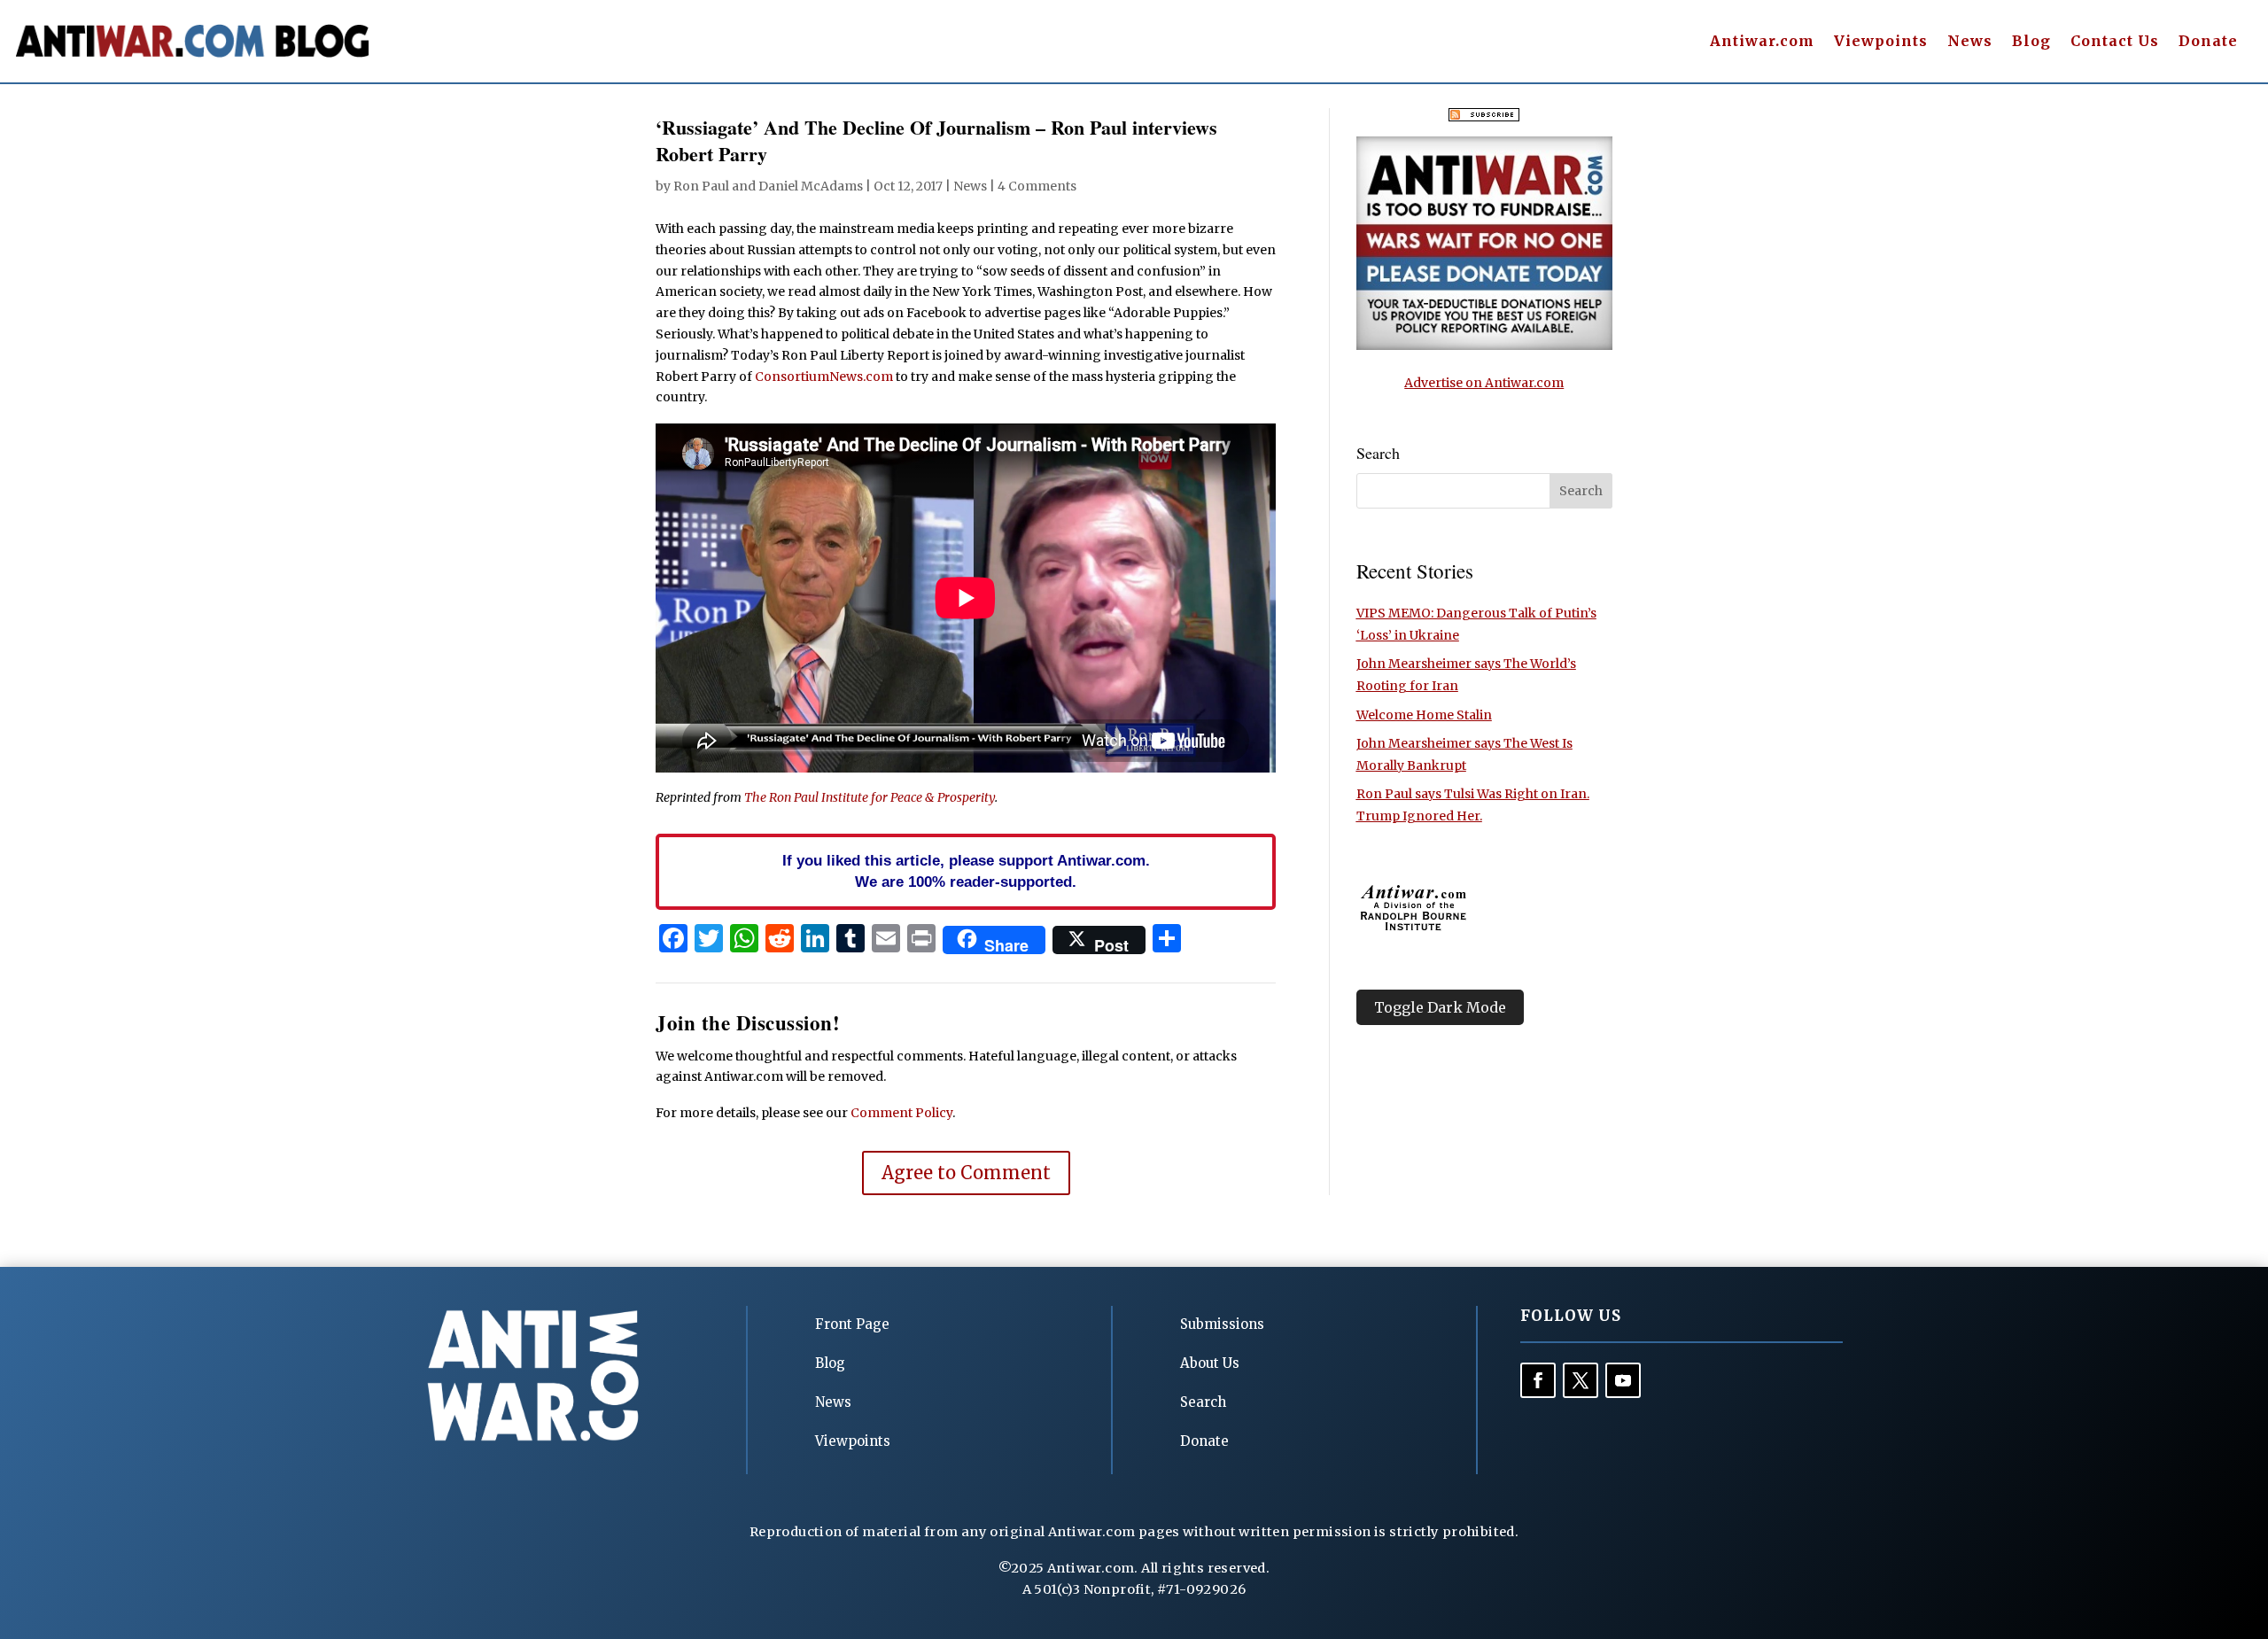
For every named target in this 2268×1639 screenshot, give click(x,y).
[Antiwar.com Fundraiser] (1484, 346)
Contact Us (2115, 42)
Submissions (1222, 1324)
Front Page (852, 1324)
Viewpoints (1881, 42)
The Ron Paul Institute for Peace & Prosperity (870, 797)
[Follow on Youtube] (1623, 1380)
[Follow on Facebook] (1538, 1380)
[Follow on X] (1581, 1380)
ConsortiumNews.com (824, 377)
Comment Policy (901, 1113)
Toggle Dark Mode (1440, 1007)
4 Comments (1037, 186)
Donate (2208, 42)
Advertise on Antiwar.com (1484, 383)
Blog (2031, 42)
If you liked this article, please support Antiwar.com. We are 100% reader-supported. (966, 871)
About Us (1210, 1363)
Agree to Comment (966, 1173)
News (1970, 42)
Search (1203, 1402)
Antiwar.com (1762, 42)
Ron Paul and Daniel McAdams (768, 186)
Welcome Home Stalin (1424, 715)
